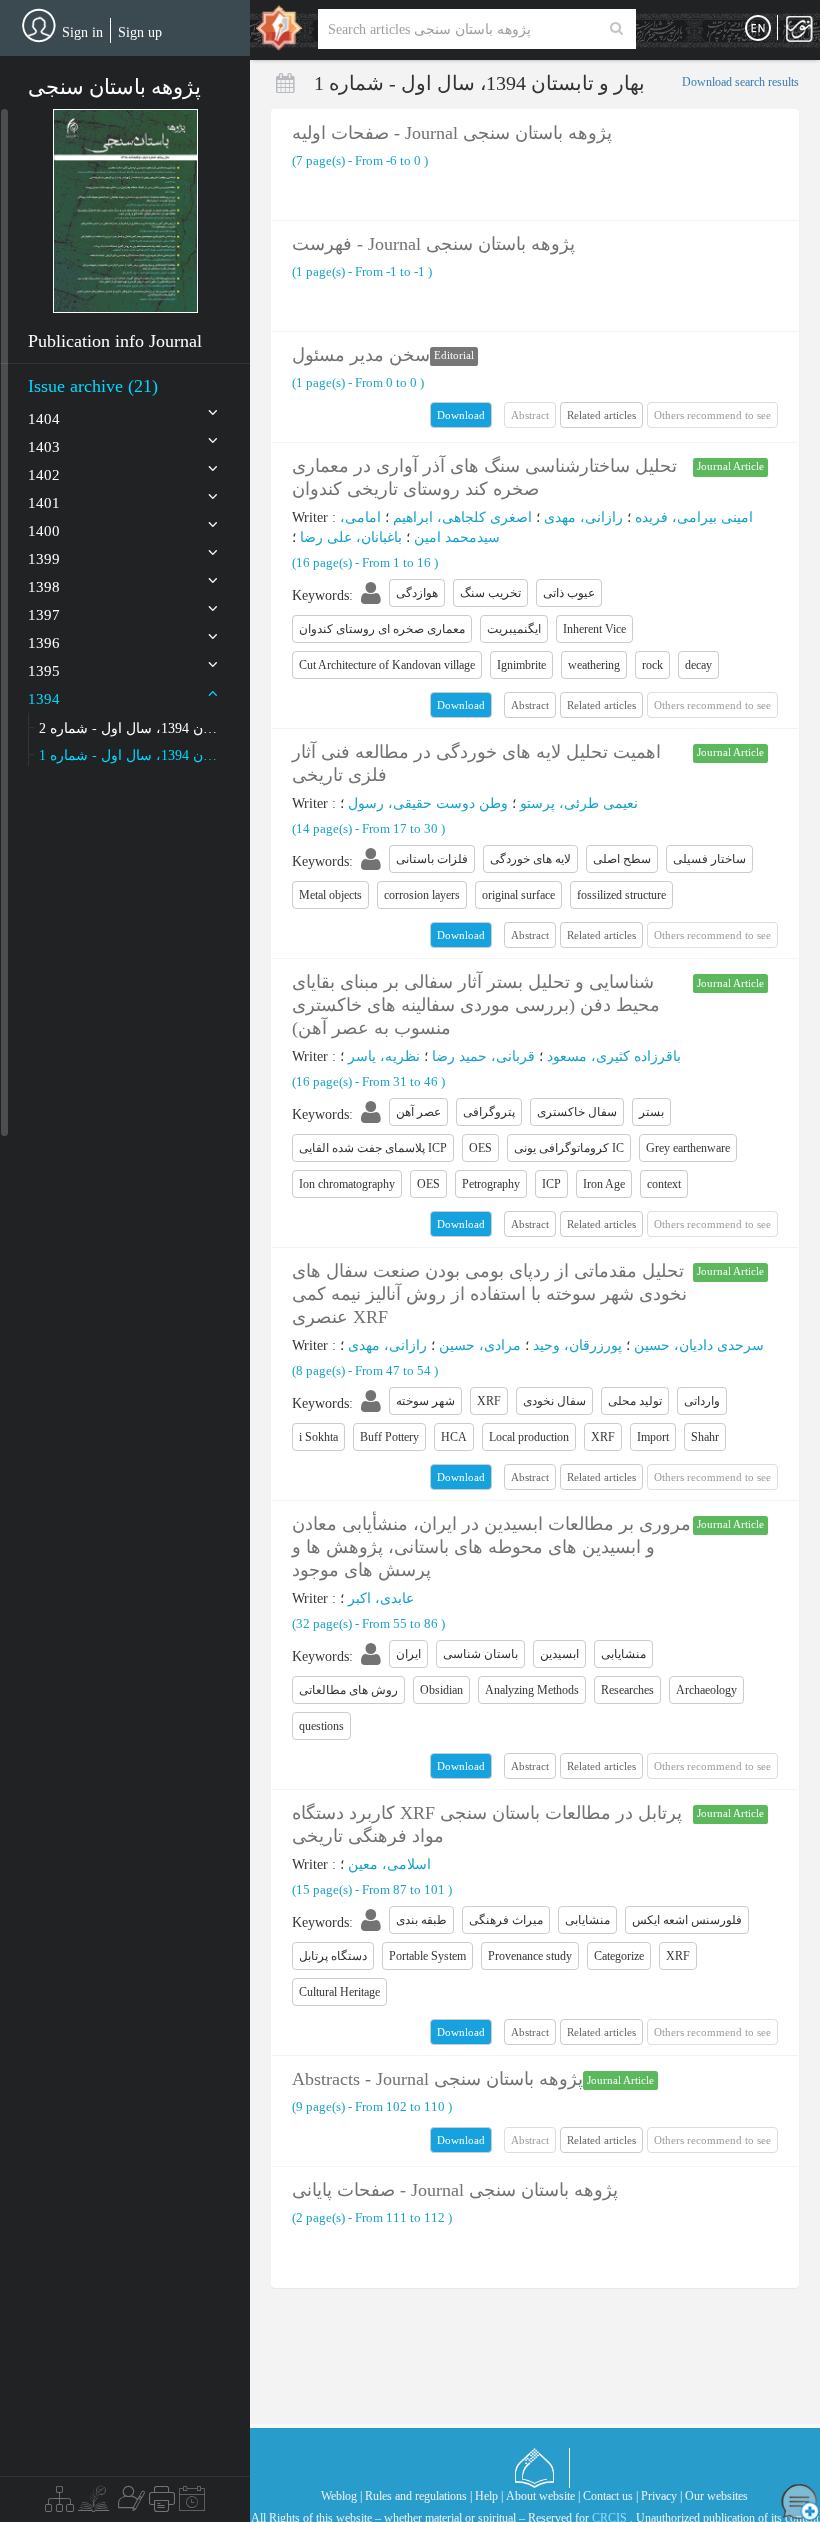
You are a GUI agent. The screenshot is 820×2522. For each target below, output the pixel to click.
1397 (44, 615)
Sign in (82, 32)
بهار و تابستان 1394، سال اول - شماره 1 (129, 755)
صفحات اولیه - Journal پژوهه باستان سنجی (452, 133)
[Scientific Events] (192, 2504)
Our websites (716, 2496)
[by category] (59, 2504)
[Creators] (129, 2504)
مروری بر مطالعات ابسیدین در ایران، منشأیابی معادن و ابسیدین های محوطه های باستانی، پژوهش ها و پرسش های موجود (491, 1547)
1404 (44, 419)
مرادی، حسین (480, 1345)
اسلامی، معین (389, 1864)
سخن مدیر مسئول (361, 355)
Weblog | (341, 2496)
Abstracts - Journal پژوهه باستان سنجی (437, 2079)
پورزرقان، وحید (577, 1345)
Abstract (530, 705)
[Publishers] (162, 2504)
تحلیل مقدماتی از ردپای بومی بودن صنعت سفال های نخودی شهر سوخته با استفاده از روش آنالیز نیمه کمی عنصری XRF (489, 1294)
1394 (44, 699)
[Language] (758, 29)
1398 (44, 587)
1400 (44, 531)
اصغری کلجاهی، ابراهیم (462, 517)
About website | (543, 2496)
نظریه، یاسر (384, 1056)
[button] (125, 211)
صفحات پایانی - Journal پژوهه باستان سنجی (455, 2190)
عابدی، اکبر (381, 1598)
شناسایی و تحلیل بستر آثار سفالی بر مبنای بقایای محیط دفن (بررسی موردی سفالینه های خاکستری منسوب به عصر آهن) (476, 1005)
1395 (44, 671)
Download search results (740, 82)
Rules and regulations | (418, 2496)
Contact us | (610, 2496)
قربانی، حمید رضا (483, 1056)
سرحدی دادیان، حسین (699, 1345)
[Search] (616, 29)
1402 (44, 475)
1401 (44, 503)
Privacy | (661, 2496)
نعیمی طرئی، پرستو (579, 803)
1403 (44, 447)
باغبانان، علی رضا (351, 537)
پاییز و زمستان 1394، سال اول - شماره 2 (129, 728)
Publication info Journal (115, 341)
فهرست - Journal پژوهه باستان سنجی (433, 244)
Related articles (601, 415)
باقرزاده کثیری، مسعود (614, 1056)
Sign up (140, 32)
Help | (489, 2496)
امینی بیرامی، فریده (694, 517)
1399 (44, 559)
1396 (44, 643)
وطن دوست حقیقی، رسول (428, 803)
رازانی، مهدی (583, 517)
